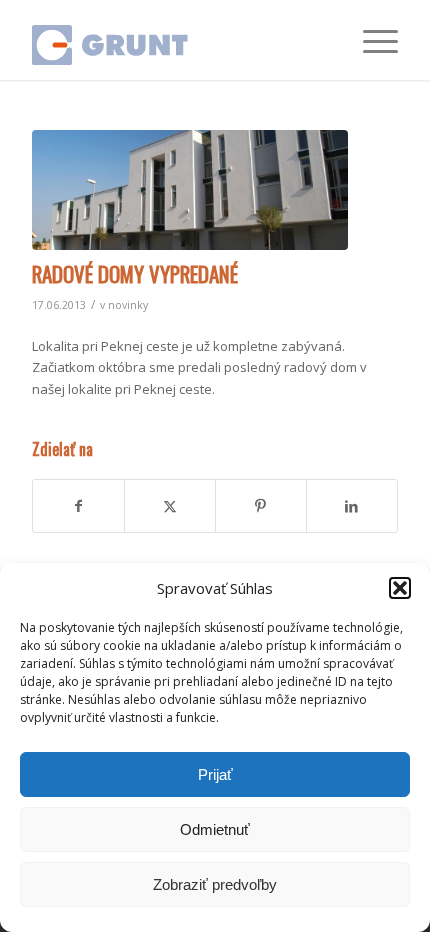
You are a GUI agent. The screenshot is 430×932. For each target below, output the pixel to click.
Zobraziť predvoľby (215, 884)
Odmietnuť (215, 829)
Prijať (215, 774)
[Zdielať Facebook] (78, 506)
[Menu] (370, 40)
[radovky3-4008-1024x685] (190, 190)
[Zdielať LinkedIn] (352, 506)
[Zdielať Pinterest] (261, 506)
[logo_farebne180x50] (178, 40)
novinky (128, 305)
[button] (400, 588)
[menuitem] (370, 40)
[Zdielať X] (170, 506)
